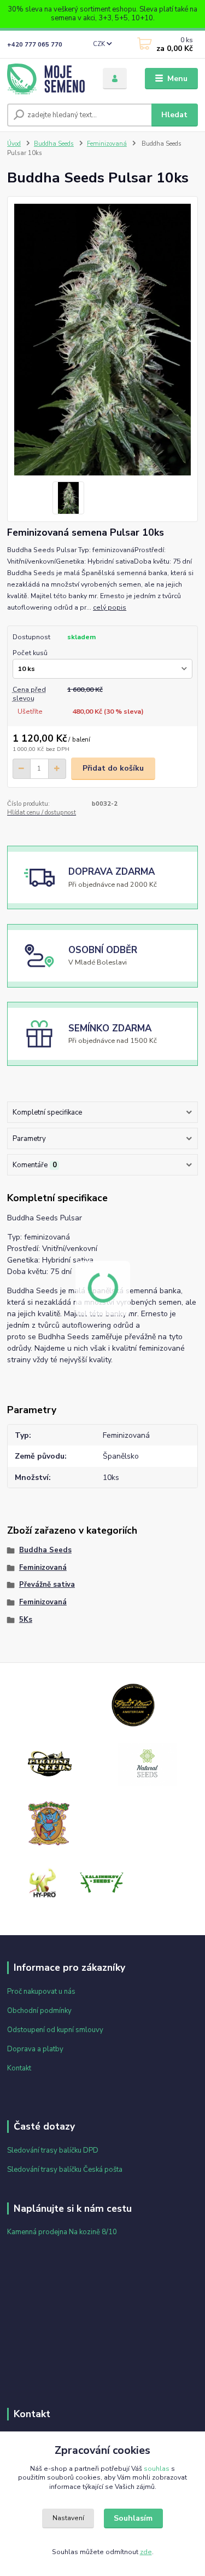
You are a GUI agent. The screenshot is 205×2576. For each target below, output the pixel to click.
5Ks (26, 1620)
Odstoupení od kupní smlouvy (55, 2030)
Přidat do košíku (113, 768)
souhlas (157, 2469)
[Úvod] (47, 79)
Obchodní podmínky (39, 2011)
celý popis (110, 607)
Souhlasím (133, 2518)
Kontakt (19, 2068)
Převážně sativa (47, 1585)
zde (146, 2552)
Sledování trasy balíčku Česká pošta (65, 2170)
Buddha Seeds (54, 144)
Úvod (14, 144)
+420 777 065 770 (35, 45)
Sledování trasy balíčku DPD (53, 2150)
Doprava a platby (35, 2049)
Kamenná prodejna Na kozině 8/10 (62, 2232)
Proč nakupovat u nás (41, 1992)
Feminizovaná (107, 144)
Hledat (174, 115)
